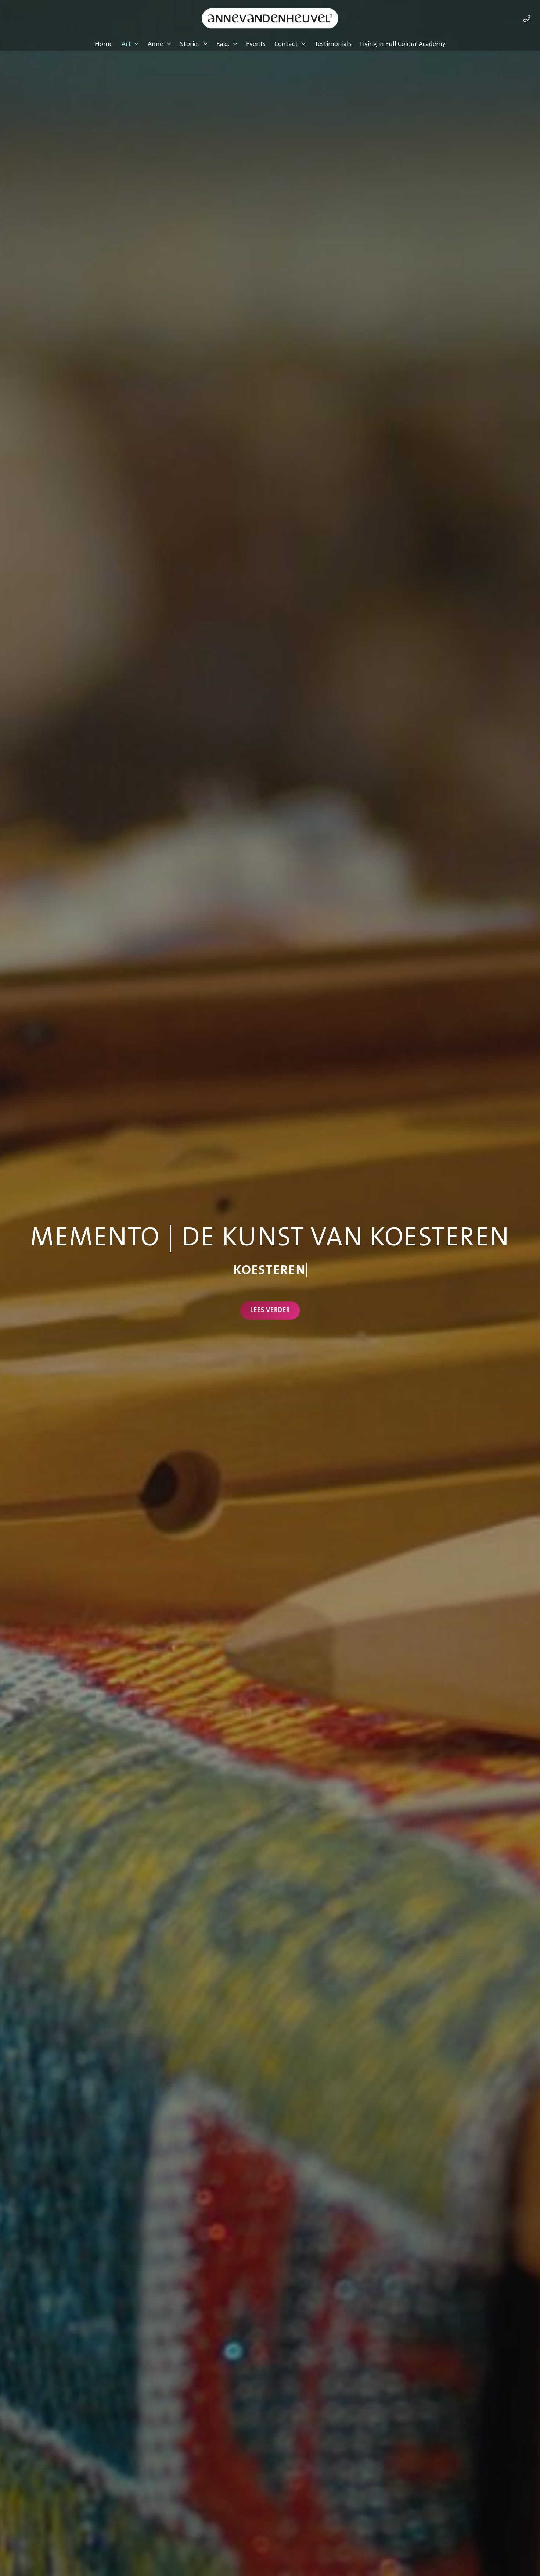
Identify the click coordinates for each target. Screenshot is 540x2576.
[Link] (527, 18)
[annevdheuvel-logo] (270, 18)
